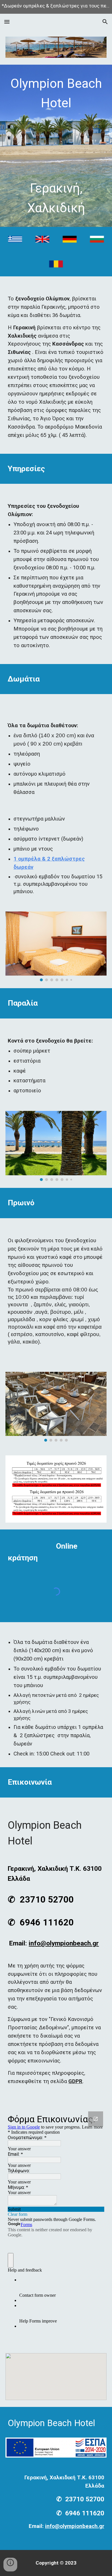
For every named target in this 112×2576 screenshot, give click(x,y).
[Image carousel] (56, 947)
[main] (56, 146)
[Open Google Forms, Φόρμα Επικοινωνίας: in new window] (96, 2119)
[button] (7, 22)
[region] (56, 7)
